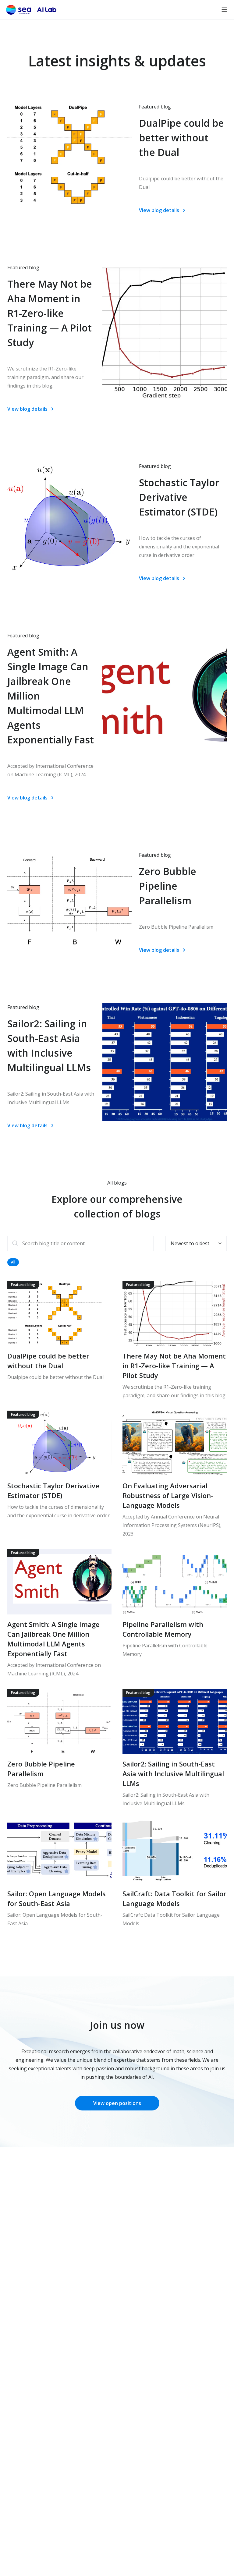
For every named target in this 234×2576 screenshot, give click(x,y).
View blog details (159, 210)
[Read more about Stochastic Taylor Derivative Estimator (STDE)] (59, 1474)
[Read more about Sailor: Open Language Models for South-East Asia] (59, 1873)
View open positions (117, 2103)
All (13, 1262)
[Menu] (224, 10)
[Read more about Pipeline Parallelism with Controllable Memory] (175, 1613)
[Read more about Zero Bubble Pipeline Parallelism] (59, 1748)
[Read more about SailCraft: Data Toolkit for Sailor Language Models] (175, 1873)
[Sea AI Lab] (31, 10)
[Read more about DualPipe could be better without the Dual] (59, 1340)
